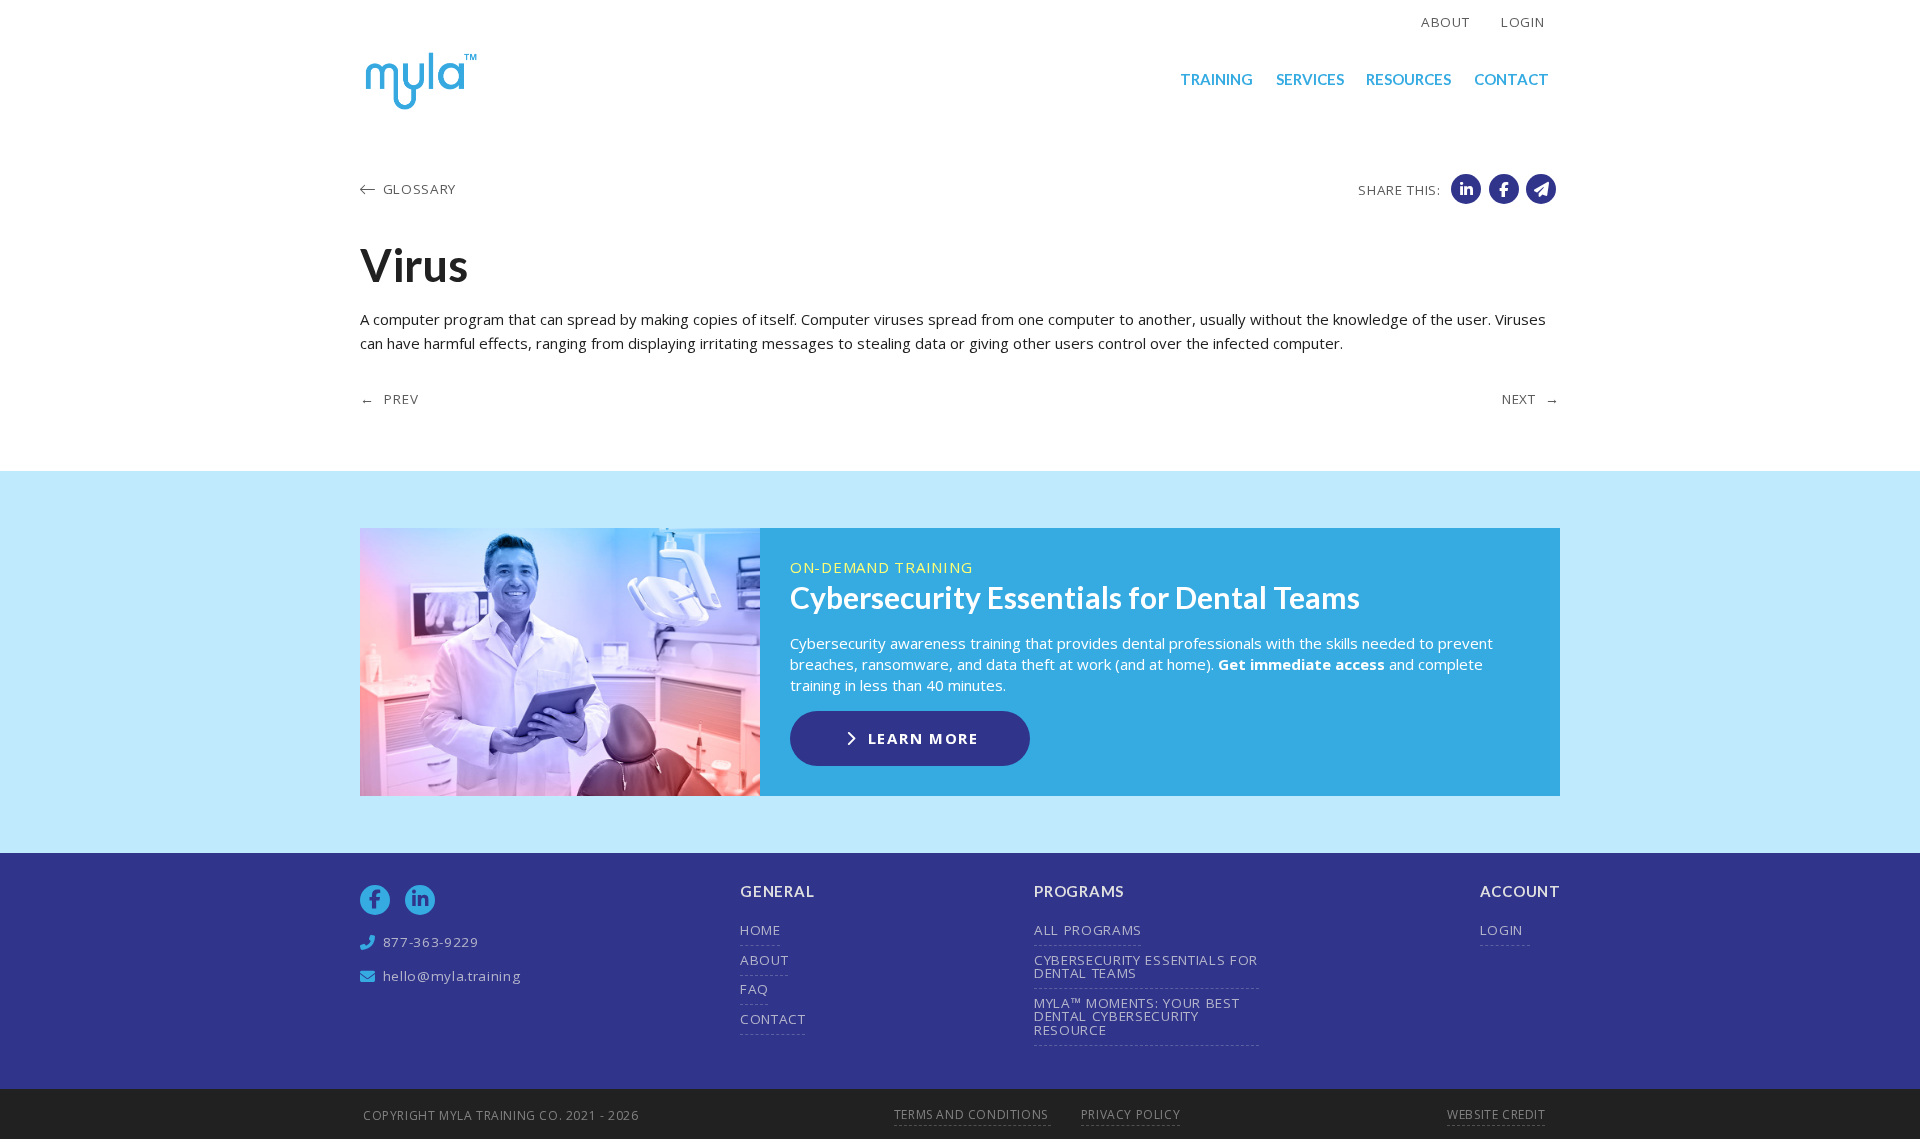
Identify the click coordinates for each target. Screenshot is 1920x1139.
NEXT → (1531, 400)
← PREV (389, 400)
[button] (1217, 80)
